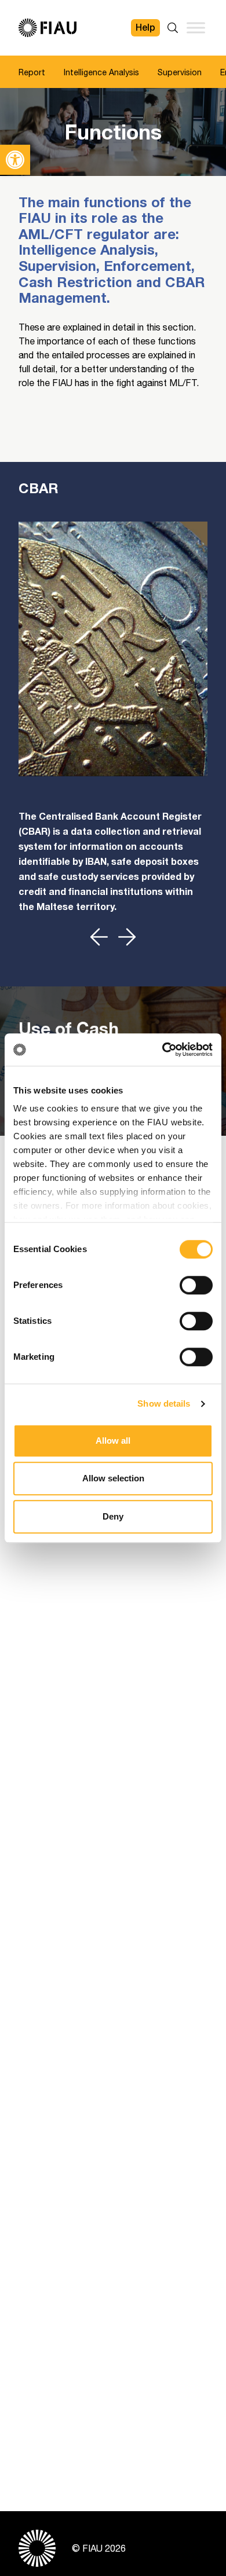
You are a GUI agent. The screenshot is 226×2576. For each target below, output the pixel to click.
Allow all (113, 1441)
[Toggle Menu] (196, 27)
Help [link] (145, 27)
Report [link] (32, 72)
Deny (113, 1516)
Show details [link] (164, 1403)
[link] (15, 160)
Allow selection (113, 1478)
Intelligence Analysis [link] (101, 72)
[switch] (196, 1285)
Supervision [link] (180, 72)
